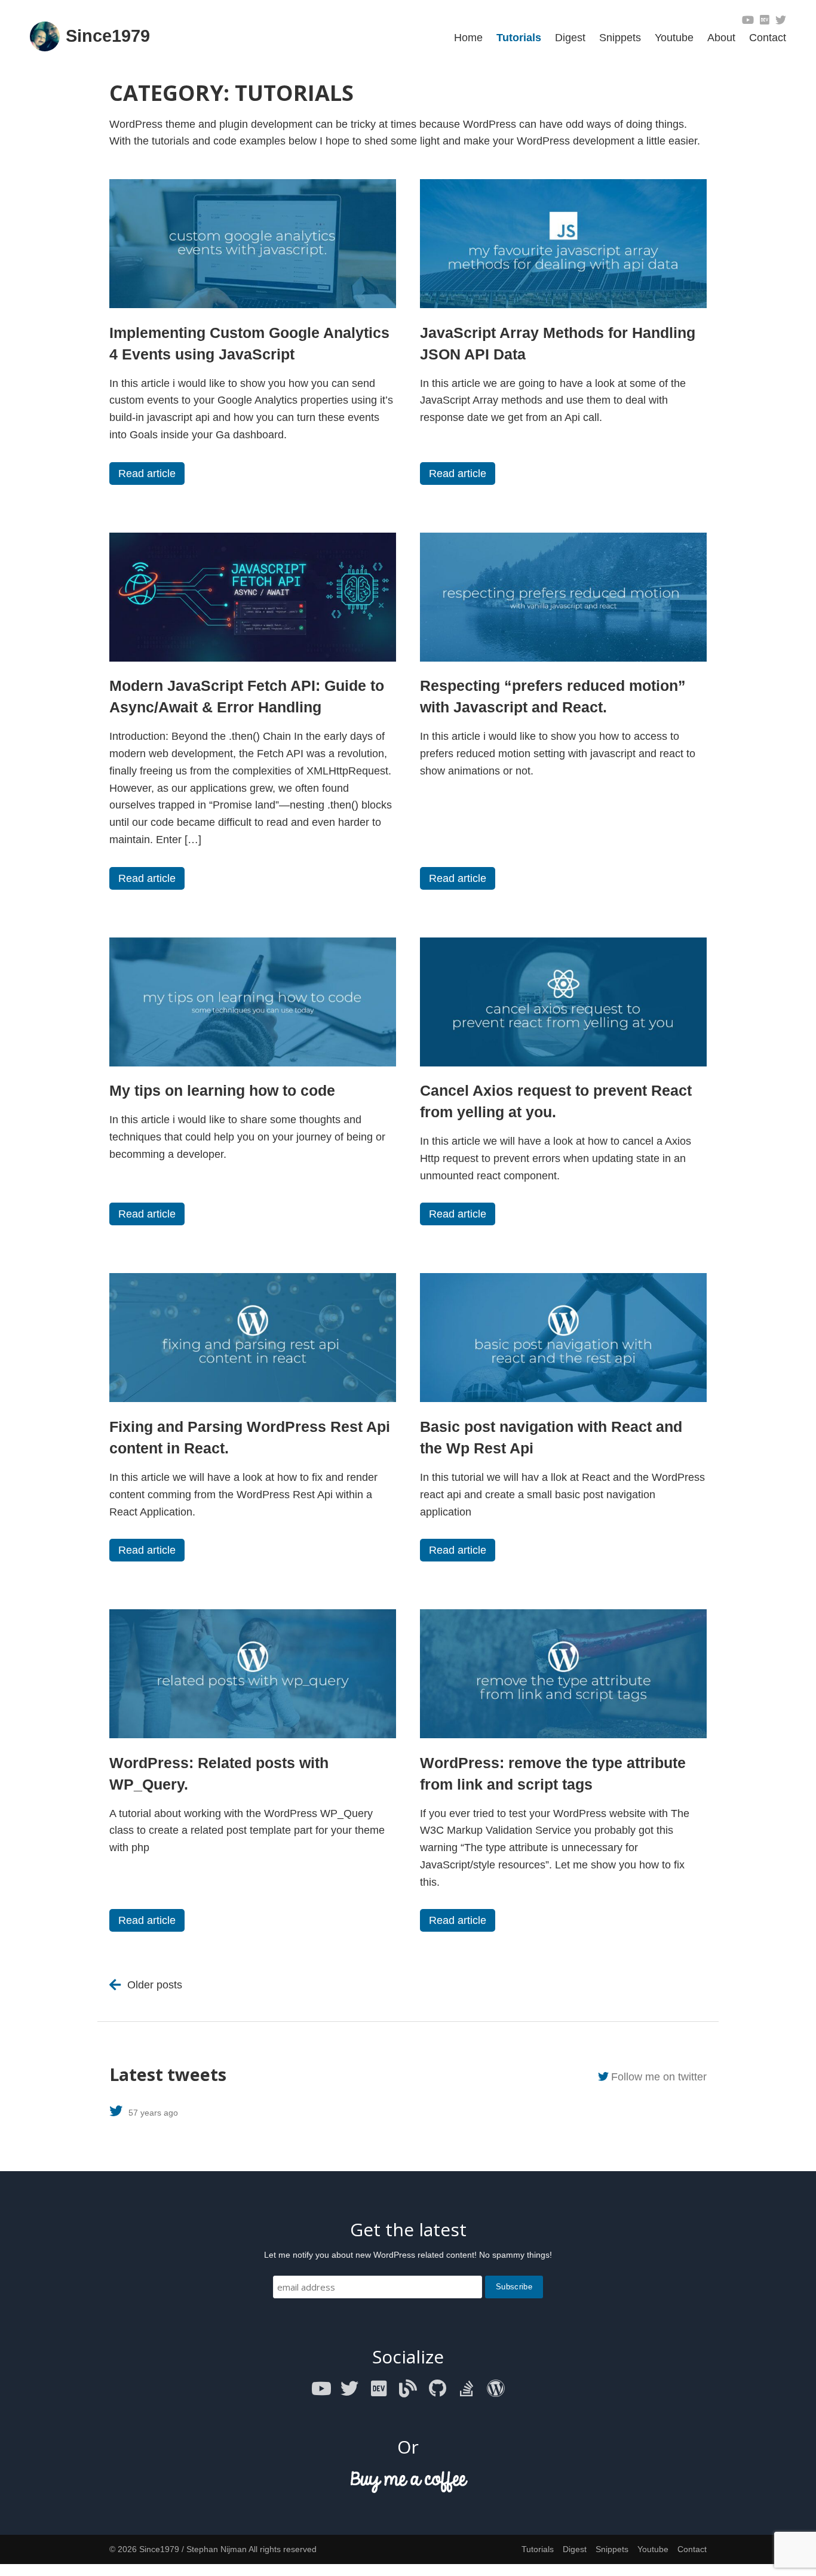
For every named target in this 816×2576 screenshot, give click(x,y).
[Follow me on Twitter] (349, 2389)
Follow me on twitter (659, 2077)
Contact (768, 38)
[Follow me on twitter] (781, 20)
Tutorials (519, 38)
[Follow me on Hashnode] (408, 2389)
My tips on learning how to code (222, 1090)
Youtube (674, 38)
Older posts (155, 1985)
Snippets (620, 38)
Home (468, 38)
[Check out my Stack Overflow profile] (467, 2389)
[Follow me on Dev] (765, 20)
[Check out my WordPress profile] (496, 2389)
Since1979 (108, 36)
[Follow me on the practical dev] (379, 2389)
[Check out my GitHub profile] (438, 2389)
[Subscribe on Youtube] (748, 20)
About (721, 38)
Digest (570, 38)
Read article (147, 474)
